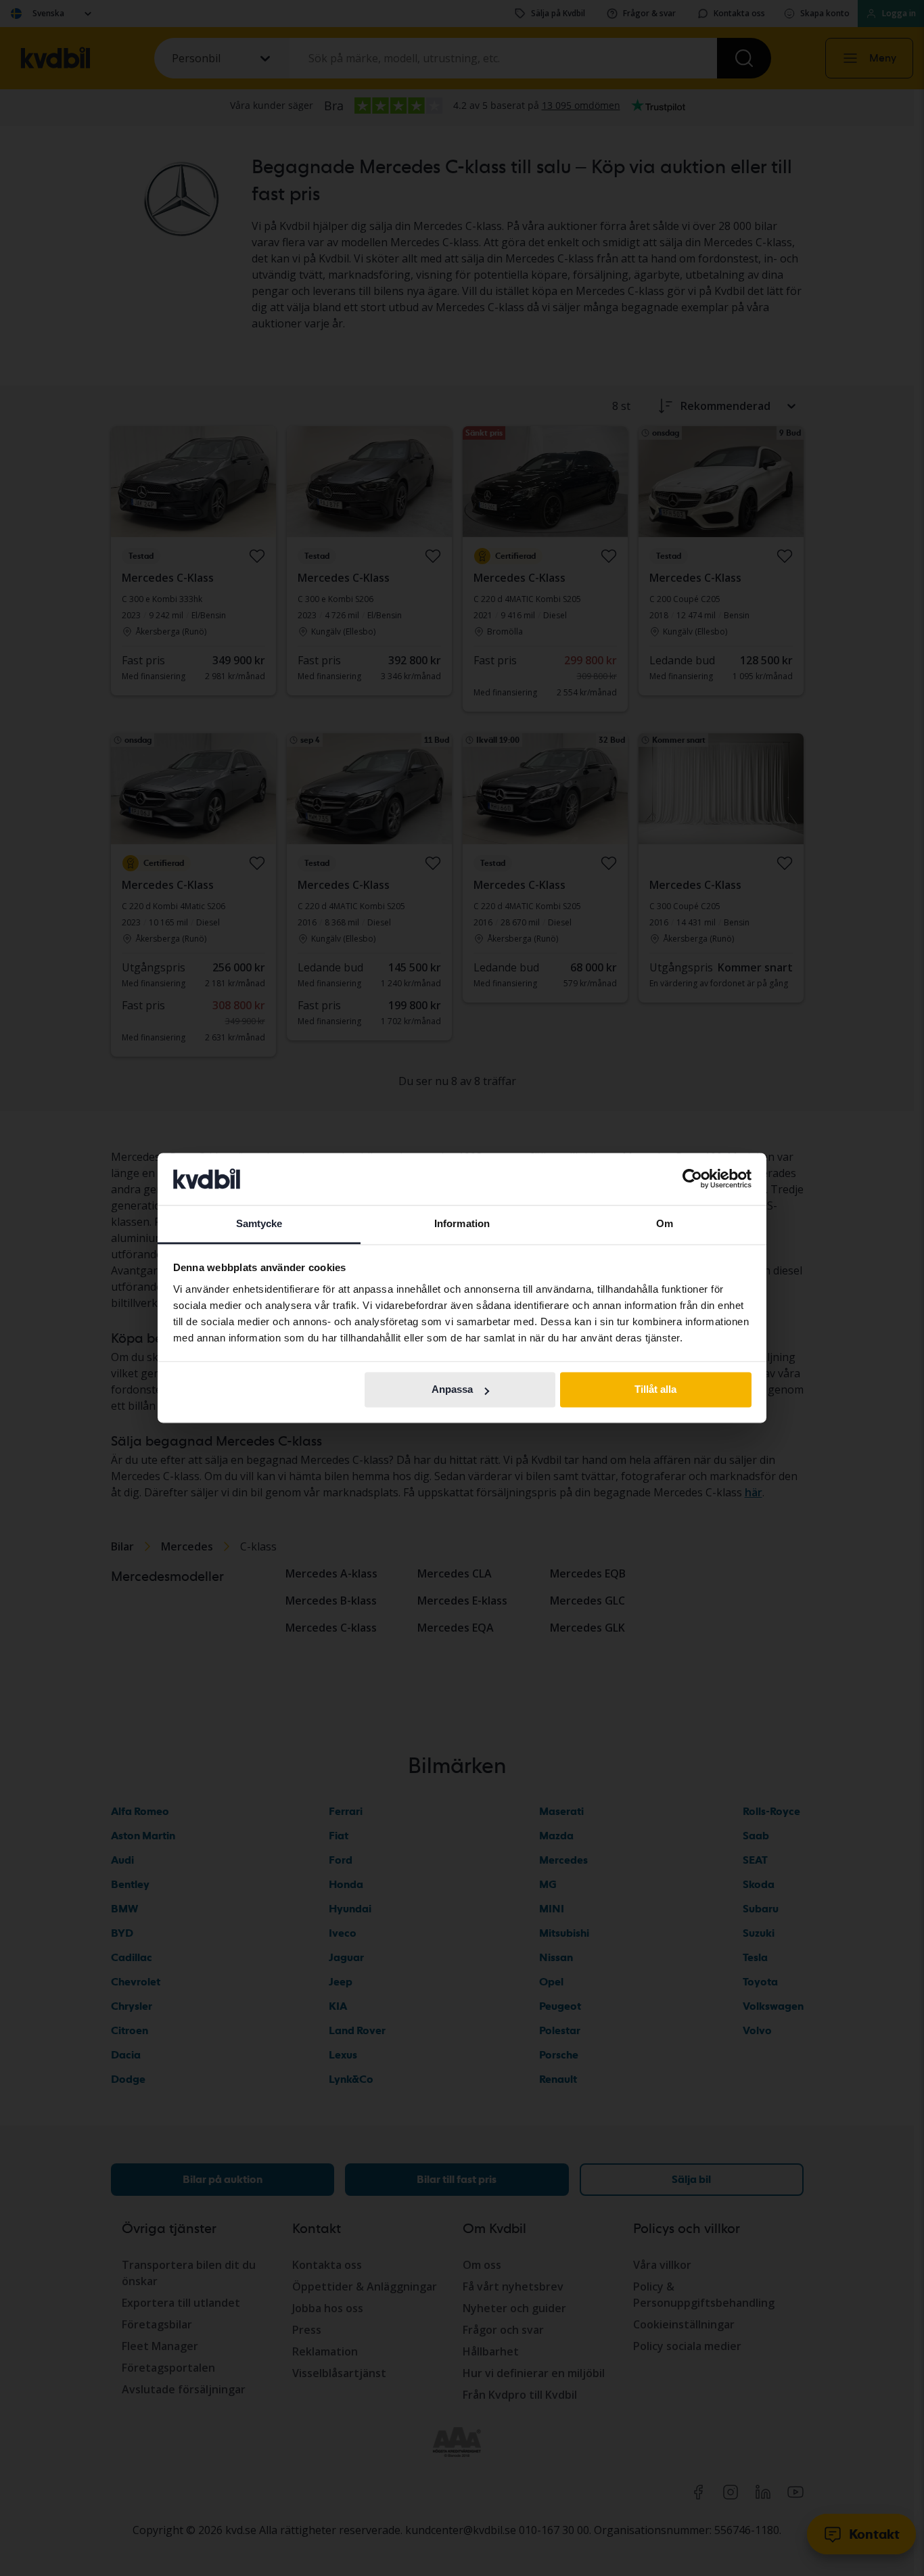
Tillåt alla (655, 1390)
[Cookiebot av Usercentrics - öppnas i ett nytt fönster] (692, 1179)
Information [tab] (462, 1223)
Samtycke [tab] (259, 1223)
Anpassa (452, 1390)
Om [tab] (665, 1223)
